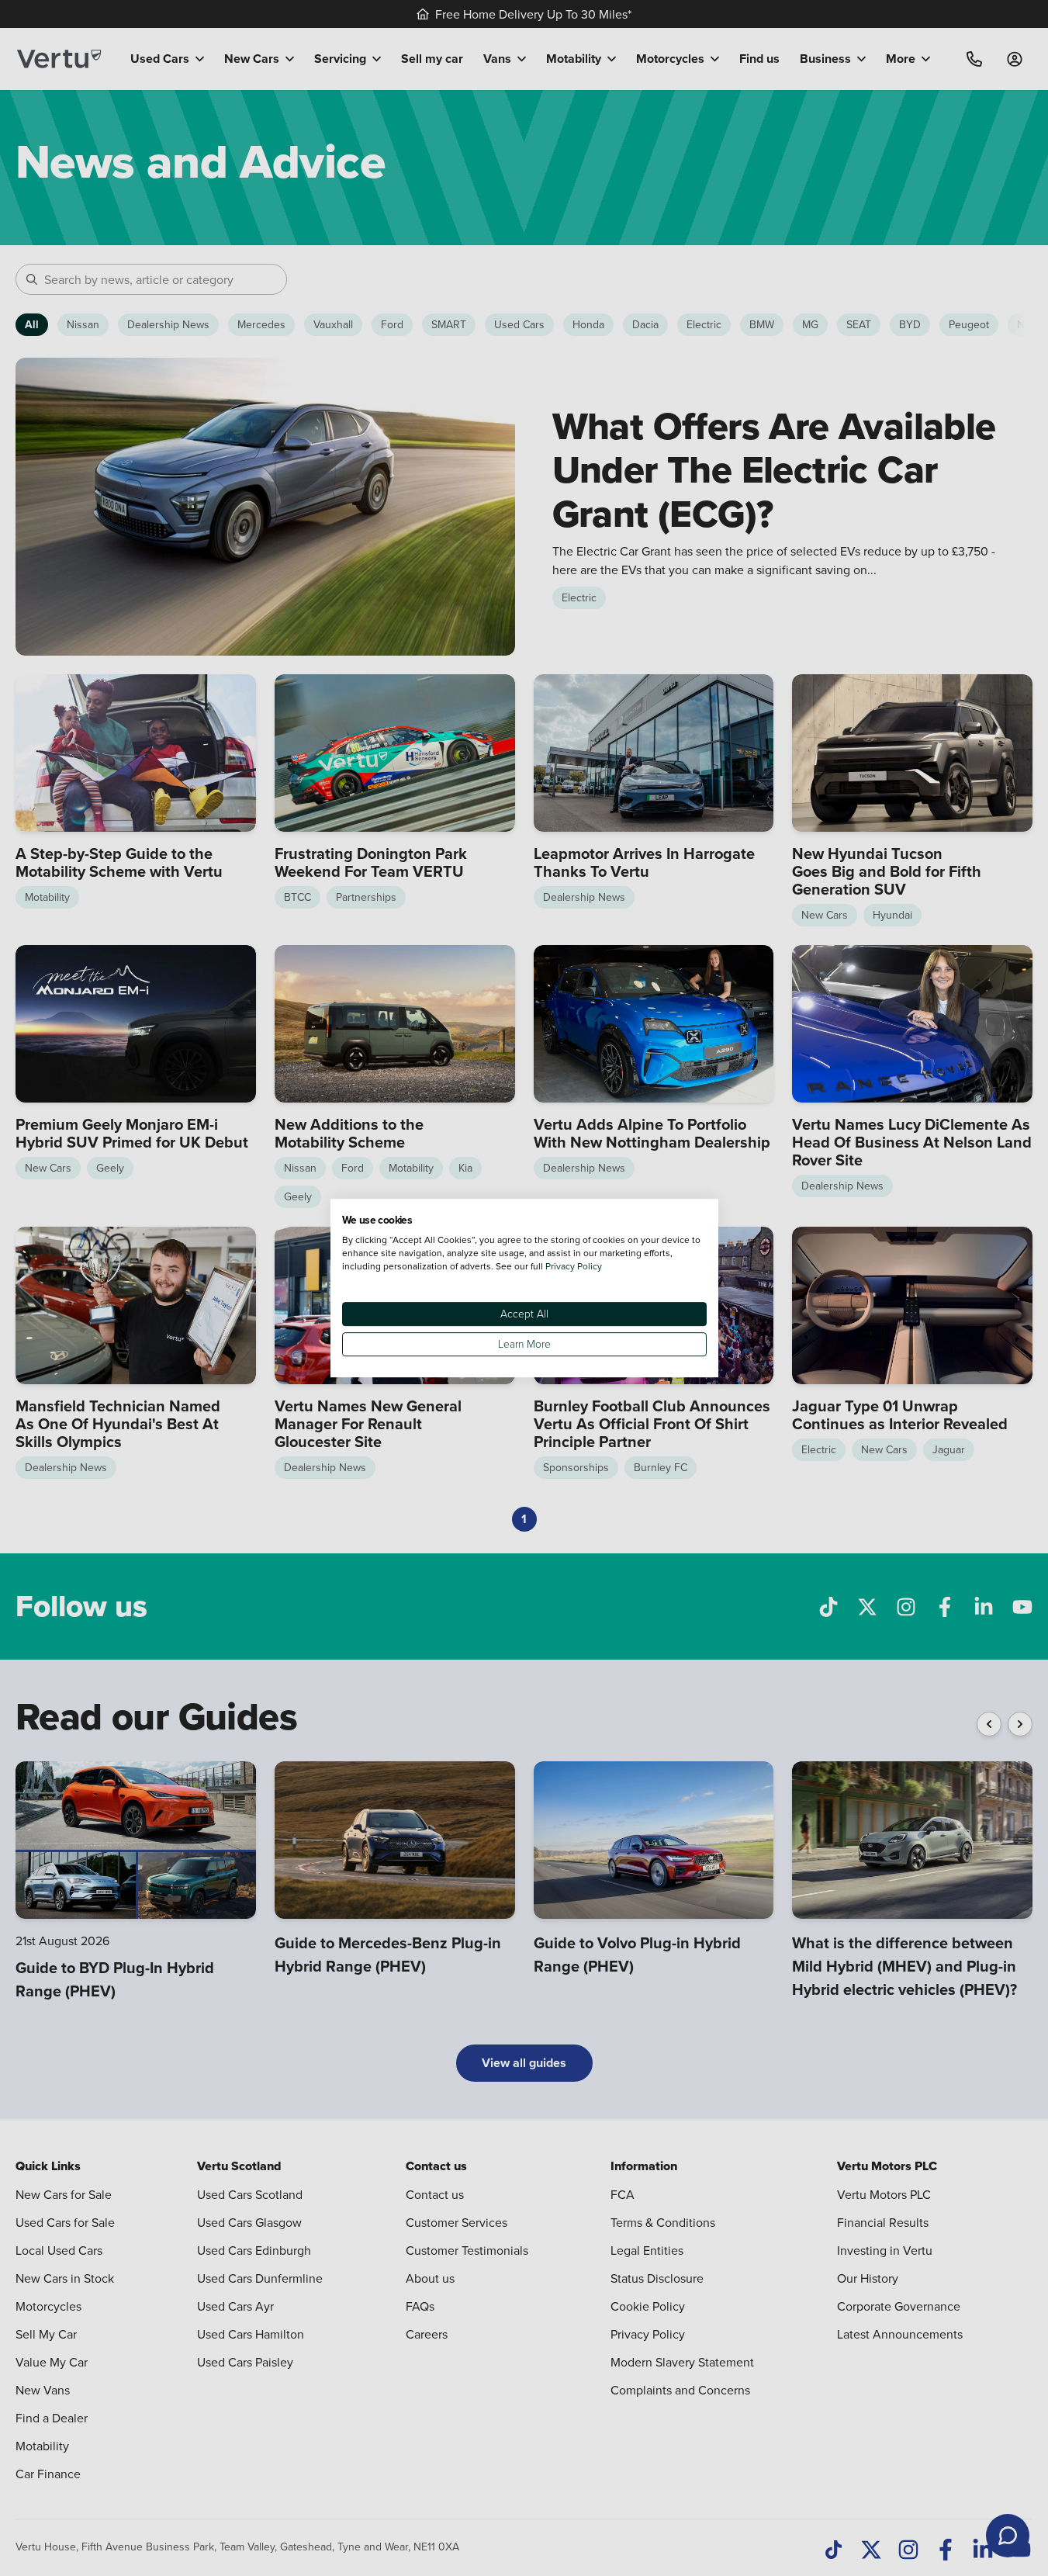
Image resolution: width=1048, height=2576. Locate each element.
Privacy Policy (574, 1266)
